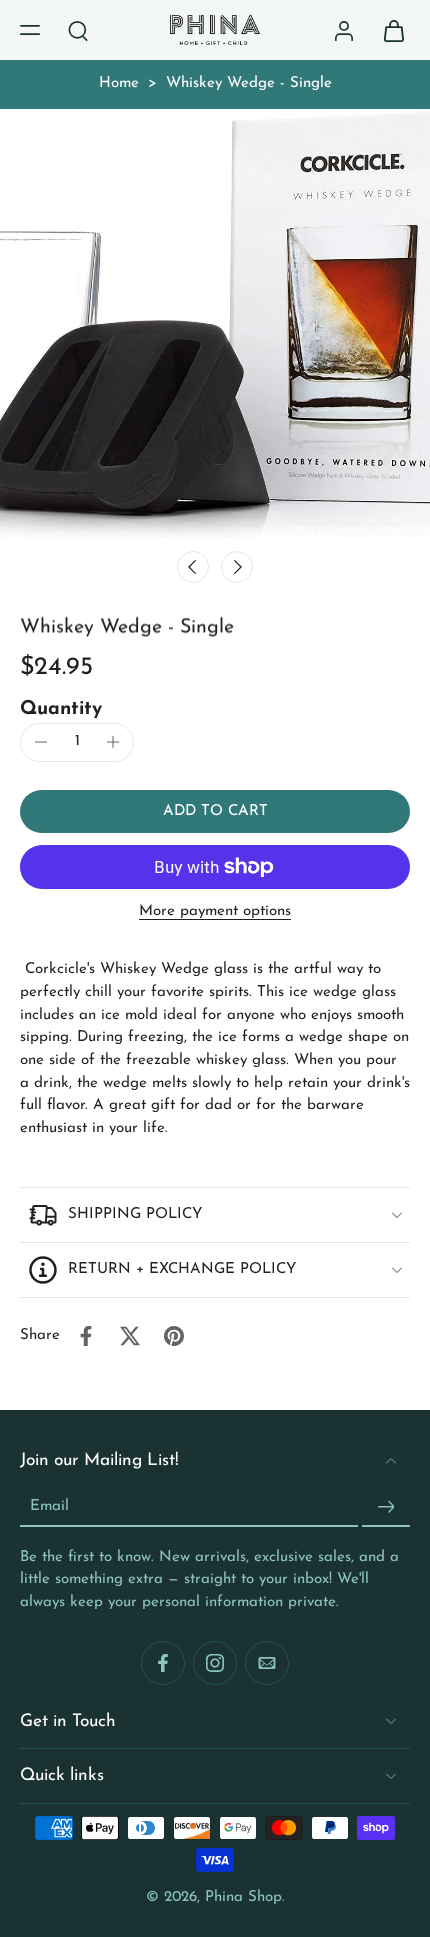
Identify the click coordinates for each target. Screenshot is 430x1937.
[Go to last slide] (193, 567)
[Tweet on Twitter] (130, 1336)
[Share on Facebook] (86, 1336)
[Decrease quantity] (41, 742)
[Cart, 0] (388, 30)
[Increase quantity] (113, 742)
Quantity (61, 709)
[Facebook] (163, 1663)
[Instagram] (215, 1663)
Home (119, 83)
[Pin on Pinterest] (174, 1336)
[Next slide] (237, 567)
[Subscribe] (386, 1507)
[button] (30, 30)
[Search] (78, 30)
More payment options (215, 911)
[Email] (267, 1663)
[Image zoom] (215, 324)
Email (49, 1506)
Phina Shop (243, 1897)
